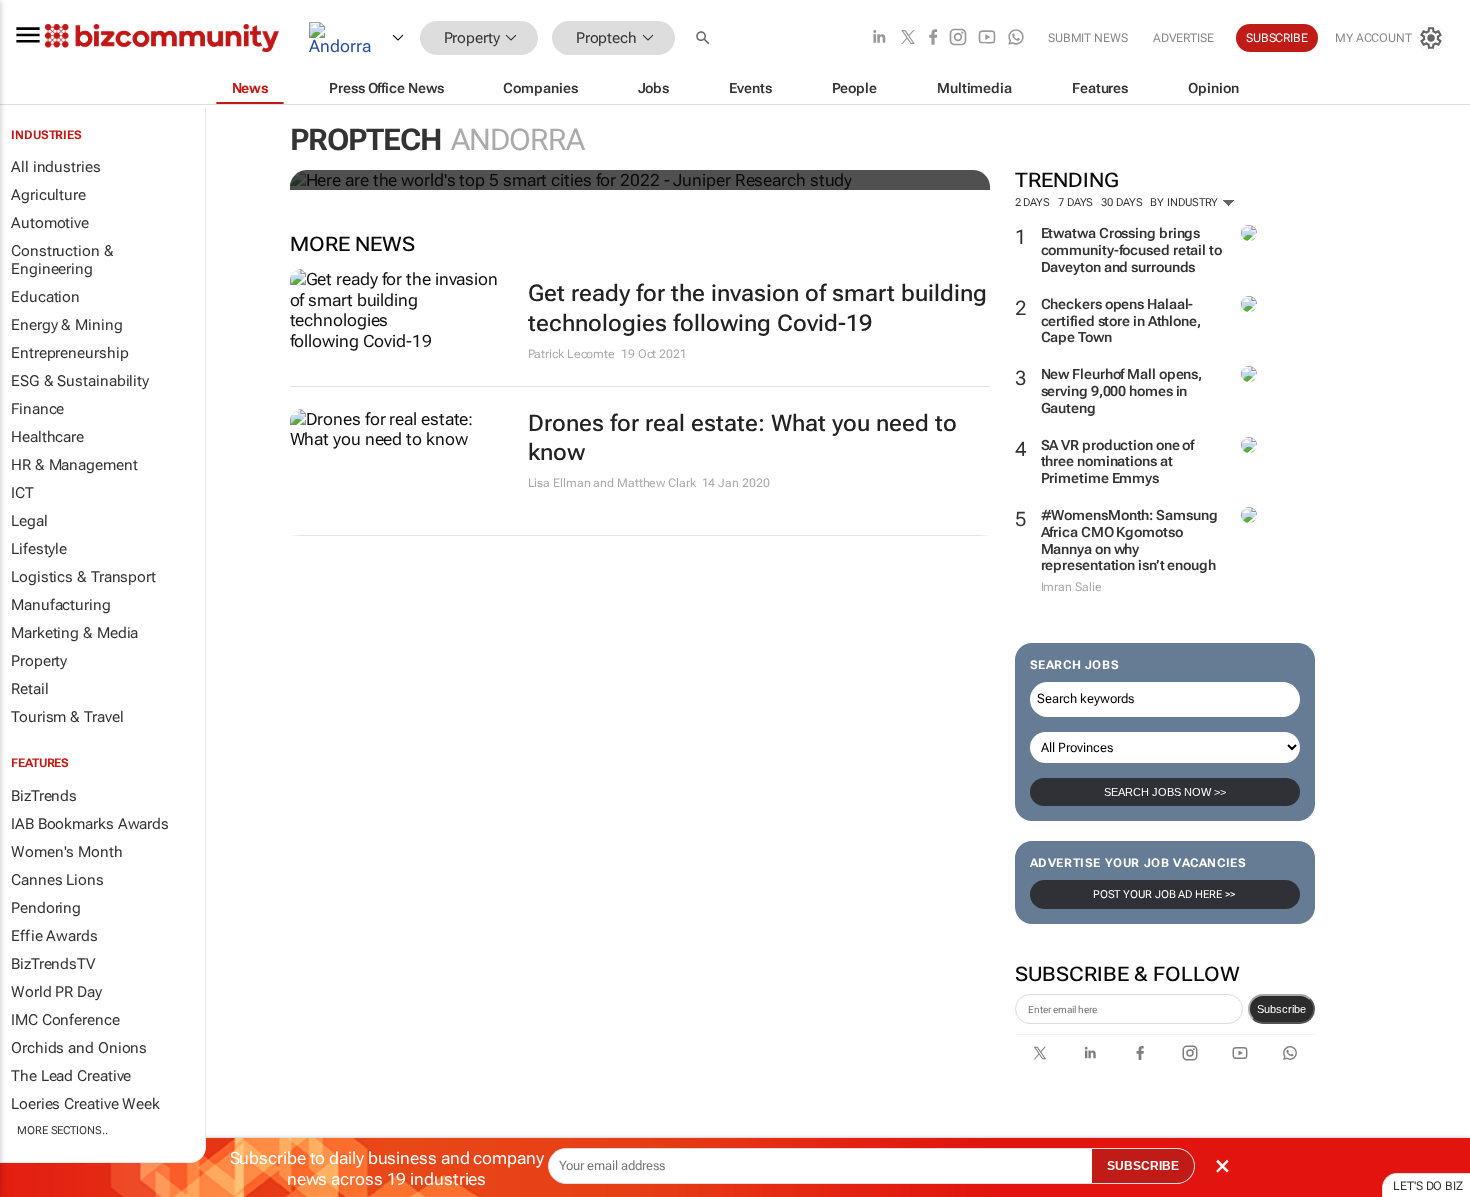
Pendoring (46, 908)
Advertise (1183, 38)
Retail (29, 689)
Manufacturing (61, 605)
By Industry (1185, 202)
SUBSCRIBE (1143, 1166)
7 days (1075, 202)
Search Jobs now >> (1165, 792)
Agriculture (48, 195)
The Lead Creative (71, 1076)
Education (45, 297)
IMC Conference (65, 1020)
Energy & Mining (67, 325)
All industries (56, 167)
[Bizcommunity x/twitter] (908, 38)
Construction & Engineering (62, 260)
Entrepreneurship (69, 353)
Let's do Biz (1428, 1186)
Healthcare (47, 437)
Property (39, 661)
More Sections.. (62, 1130)
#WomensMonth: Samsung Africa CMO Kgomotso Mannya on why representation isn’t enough (1129, 540)
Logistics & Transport (83, 577)
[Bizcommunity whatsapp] (1016, 38)
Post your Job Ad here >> (1165, 894)
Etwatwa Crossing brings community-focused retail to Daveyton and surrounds (1131, 250)
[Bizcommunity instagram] (958, 38)
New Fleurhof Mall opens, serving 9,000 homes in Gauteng (1122, 391)
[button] (705, 38)
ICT (22, 493)
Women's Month (67, 852)
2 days (1032, 202)
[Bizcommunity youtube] (987, 38)
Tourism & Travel (67, 717)
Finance (37, 409)
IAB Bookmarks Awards (90, 824)
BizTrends (44, 796)
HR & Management (74, 465)
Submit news (1088, 38)
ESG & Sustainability (80, 381)
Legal (29, 521)
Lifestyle (39, 549)
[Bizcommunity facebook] (933, 38)
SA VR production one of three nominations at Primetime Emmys (1118, 462)
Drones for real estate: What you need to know (742, 438)
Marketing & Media (74, 633)
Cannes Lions (57, 880)
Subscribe (1281, 1009)
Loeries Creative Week (85, 1104)
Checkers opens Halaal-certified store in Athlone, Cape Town (1121, 321)
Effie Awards (54, 936)
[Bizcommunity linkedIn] (879, 38)
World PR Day (56, 992)
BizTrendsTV (53, 964)
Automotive (50, 223)
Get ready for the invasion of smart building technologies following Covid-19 (757, 308)
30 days (1121, 202)
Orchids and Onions (79, 1048)
